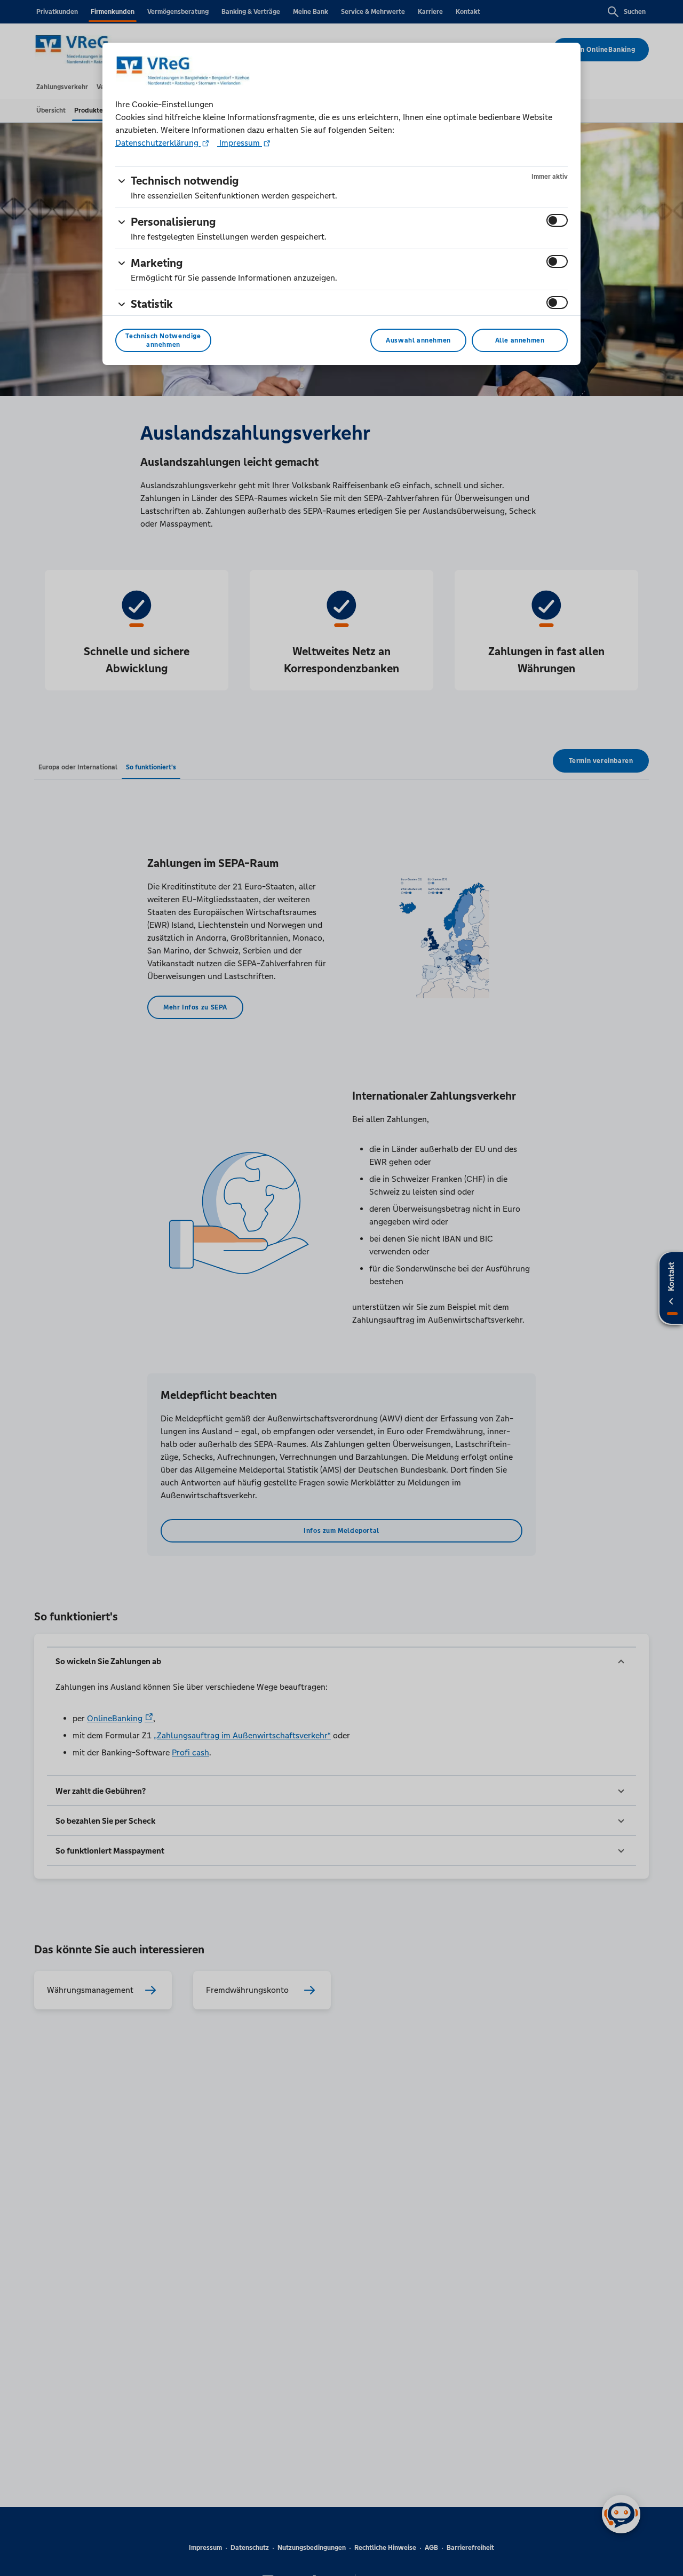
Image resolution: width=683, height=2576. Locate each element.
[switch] (557, 220)
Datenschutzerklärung (158, 143)
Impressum (240, 143)
